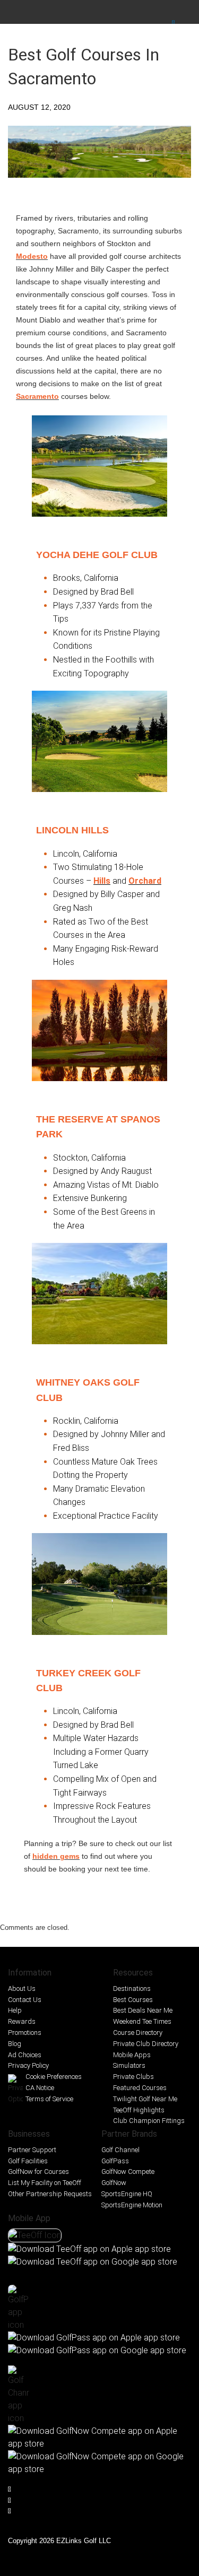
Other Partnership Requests (50, 2194)
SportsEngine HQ (127, 2194)
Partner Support (32, 2150)
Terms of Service (49, 2099)
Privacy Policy (28, 2065)
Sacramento (37, 396)
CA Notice (40, 2088)
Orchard (145, 881)
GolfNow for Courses (38, 2172)
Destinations (132, 1988)
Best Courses (133, 2000)
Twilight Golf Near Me (145, 2099)
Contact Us (25, 2000)
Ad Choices (25, 2055)
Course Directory (138, 2033)
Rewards (22, 2021)
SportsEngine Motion (132, 2205)
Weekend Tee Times (142, 2021)
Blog (15, 2044)
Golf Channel (120, 2150)
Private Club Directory (146, 2044)
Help (15, 2010)
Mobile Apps (132, 2055)
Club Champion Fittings (149, 2121)
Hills (102, 881)
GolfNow (114, 2183)
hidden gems (56, 1856)
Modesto (32, 256)
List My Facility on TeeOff (45, 2183)
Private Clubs (133, 2077)
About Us (22, 1988)
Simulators (129, 2065)
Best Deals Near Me (143, 2010)
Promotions (25, 2033)
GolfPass (115, 2161)
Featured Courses (140, 2088)
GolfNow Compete (128, 2172)
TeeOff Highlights (139, 2110)
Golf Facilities (28, 2161)
